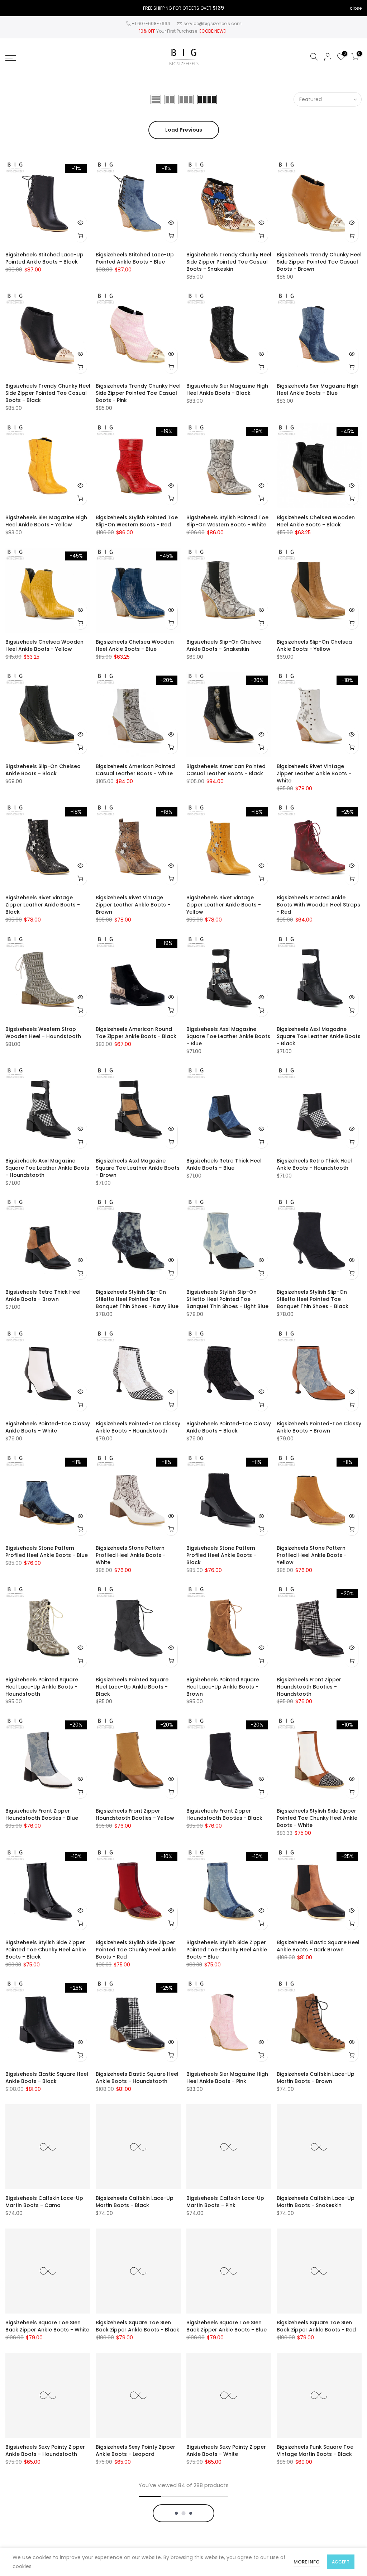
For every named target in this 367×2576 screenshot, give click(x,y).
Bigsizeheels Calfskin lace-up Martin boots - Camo (44, 2202)
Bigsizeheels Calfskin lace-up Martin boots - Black (135, 2202)
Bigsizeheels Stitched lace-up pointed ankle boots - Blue (135, 258)
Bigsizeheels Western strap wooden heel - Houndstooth (43, 1033)
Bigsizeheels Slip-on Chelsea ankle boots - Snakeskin (224, 645)
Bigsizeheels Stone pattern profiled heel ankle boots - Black (221, 1555)
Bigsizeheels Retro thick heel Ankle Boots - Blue (224, 1164)
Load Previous (184, 130)
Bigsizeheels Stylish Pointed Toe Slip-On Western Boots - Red (137, 521)
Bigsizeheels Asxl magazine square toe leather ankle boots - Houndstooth (47, 1168)
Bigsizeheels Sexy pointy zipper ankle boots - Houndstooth (45, 2450)
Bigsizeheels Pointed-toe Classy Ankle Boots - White (48, 1427)
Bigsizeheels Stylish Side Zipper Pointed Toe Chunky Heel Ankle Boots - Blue (227, 1950)
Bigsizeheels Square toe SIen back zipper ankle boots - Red (316, 2326)
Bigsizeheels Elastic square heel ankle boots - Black (47, 2078)
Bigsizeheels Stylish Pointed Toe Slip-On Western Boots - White (227, 521)
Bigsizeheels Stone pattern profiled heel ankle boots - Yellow (312, 1555)
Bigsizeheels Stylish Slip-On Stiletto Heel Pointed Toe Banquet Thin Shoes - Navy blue (137, 1299)
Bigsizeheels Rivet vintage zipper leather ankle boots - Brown (133, 905)
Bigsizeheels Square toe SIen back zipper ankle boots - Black (137, 2326)
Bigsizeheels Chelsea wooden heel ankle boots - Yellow (44, 645)
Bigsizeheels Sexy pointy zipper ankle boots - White (226, 2450)
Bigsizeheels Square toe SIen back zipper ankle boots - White (47, 2326)
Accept (341, 2562)
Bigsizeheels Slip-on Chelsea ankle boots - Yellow (314, 645)
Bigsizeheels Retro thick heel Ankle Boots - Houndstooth (314, 1164)
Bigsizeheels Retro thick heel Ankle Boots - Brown (43, 1296)
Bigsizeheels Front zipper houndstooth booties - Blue (42, 1814)
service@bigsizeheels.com (213, 23)
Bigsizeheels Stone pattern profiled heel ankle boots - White (131, 1555)
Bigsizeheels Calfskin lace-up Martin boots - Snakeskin (316, 2202)
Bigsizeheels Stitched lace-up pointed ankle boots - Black (44, 258)
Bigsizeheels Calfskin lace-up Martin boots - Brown (316, 2078)
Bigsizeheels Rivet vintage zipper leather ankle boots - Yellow (224, 905)
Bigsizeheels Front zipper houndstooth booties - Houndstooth (309, 1687)
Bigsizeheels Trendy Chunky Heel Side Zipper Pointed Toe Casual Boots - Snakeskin (229, 262)
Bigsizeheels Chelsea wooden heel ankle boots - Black (316, 521)
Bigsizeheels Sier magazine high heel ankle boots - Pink (227, 2078)
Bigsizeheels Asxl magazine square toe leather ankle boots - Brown (138, 1168)
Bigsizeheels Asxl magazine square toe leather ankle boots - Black (319, 1036)
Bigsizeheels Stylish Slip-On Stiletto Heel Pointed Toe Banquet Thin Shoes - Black (313, 1299)
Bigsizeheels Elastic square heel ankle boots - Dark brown (318, 1946)
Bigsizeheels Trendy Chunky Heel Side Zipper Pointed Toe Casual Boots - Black (48, 393)
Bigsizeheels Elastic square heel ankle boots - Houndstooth (137, 2078)
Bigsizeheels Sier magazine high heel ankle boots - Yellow (46, 521)
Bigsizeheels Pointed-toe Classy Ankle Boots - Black (229, 1427)
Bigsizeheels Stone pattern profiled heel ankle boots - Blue (47, 1552)
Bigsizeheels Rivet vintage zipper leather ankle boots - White (314, 773)
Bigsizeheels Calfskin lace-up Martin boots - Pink (225, 2202)
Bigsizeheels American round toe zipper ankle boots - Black (136, 1033)
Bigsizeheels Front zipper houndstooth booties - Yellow (135, 1814)
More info (307, 2562)
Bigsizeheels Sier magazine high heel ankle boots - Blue (318, 389)
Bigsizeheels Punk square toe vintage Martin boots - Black (315, 2450)
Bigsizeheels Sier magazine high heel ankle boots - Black (227, 389)
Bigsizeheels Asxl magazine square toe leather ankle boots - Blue (228, 1036)
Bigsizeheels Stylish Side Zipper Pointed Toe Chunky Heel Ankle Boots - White (317, 1818)
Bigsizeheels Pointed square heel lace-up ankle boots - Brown (223, 1687)
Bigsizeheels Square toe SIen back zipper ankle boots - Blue (227, 2326)
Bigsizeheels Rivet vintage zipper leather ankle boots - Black (43, 905)
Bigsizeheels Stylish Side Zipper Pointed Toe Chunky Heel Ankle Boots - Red (136, 1950)
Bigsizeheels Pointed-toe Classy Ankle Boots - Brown (319, 1427)
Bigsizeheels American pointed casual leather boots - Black (226, 770)
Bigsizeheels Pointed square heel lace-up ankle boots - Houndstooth (42, 1687)
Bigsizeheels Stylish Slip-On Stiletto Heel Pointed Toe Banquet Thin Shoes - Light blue (227, 1299)
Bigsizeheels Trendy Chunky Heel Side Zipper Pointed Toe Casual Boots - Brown (319, 262)
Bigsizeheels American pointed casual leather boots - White (135, 770)
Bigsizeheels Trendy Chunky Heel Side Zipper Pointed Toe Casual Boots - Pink (138, 393)
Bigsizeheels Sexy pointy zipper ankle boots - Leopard (135, 2450)
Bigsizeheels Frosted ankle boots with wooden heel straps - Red (318, 905)
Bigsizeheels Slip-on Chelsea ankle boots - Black (43, 770)
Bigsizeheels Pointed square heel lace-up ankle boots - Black (132, 1687)
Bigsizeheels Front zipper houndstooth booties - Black (224, 1814)
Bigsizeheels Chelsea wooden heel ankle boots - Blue (135, 645)
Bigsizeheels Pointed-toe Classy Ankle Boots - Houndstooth (138, 1427)
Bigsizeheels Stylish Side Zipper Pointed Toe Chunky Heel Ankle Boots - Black (46, 1950)
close (356, 8)
